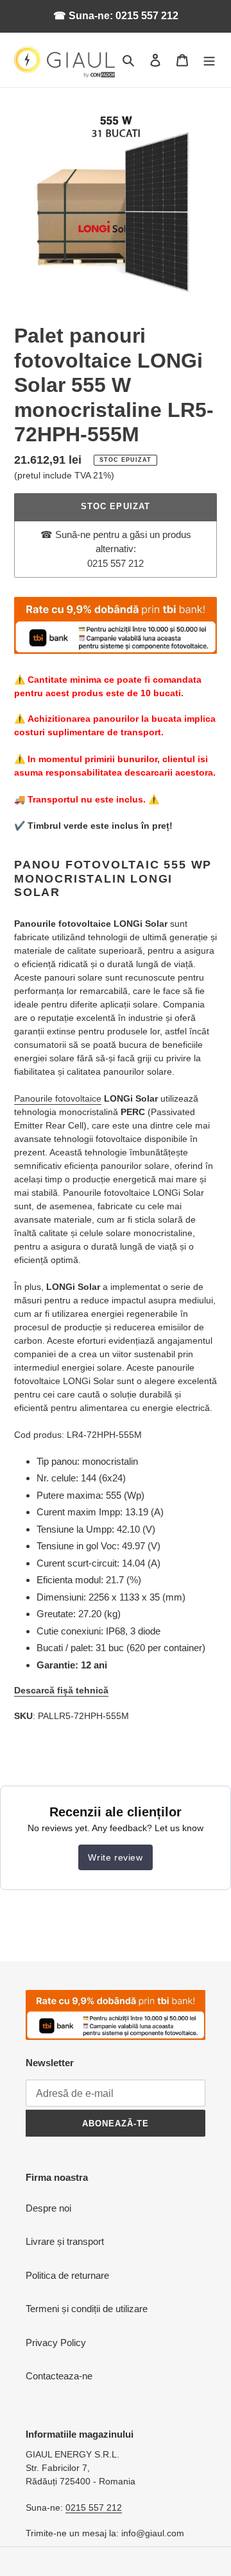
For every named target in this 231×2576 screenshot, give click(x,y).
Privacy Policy (56, 2343)
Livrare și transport (65, 2241)
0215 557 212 (94, 2507)
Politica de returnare (67, 2275)
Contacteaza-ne (59, 2376)
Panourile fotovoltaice (58, 1098)
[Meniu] (209, 60)
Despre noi (48, 2208)
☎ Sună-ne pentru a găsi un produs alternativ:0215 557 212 (116, 549)
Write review (115, 1857)
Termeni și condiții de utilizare (87, 2309)
